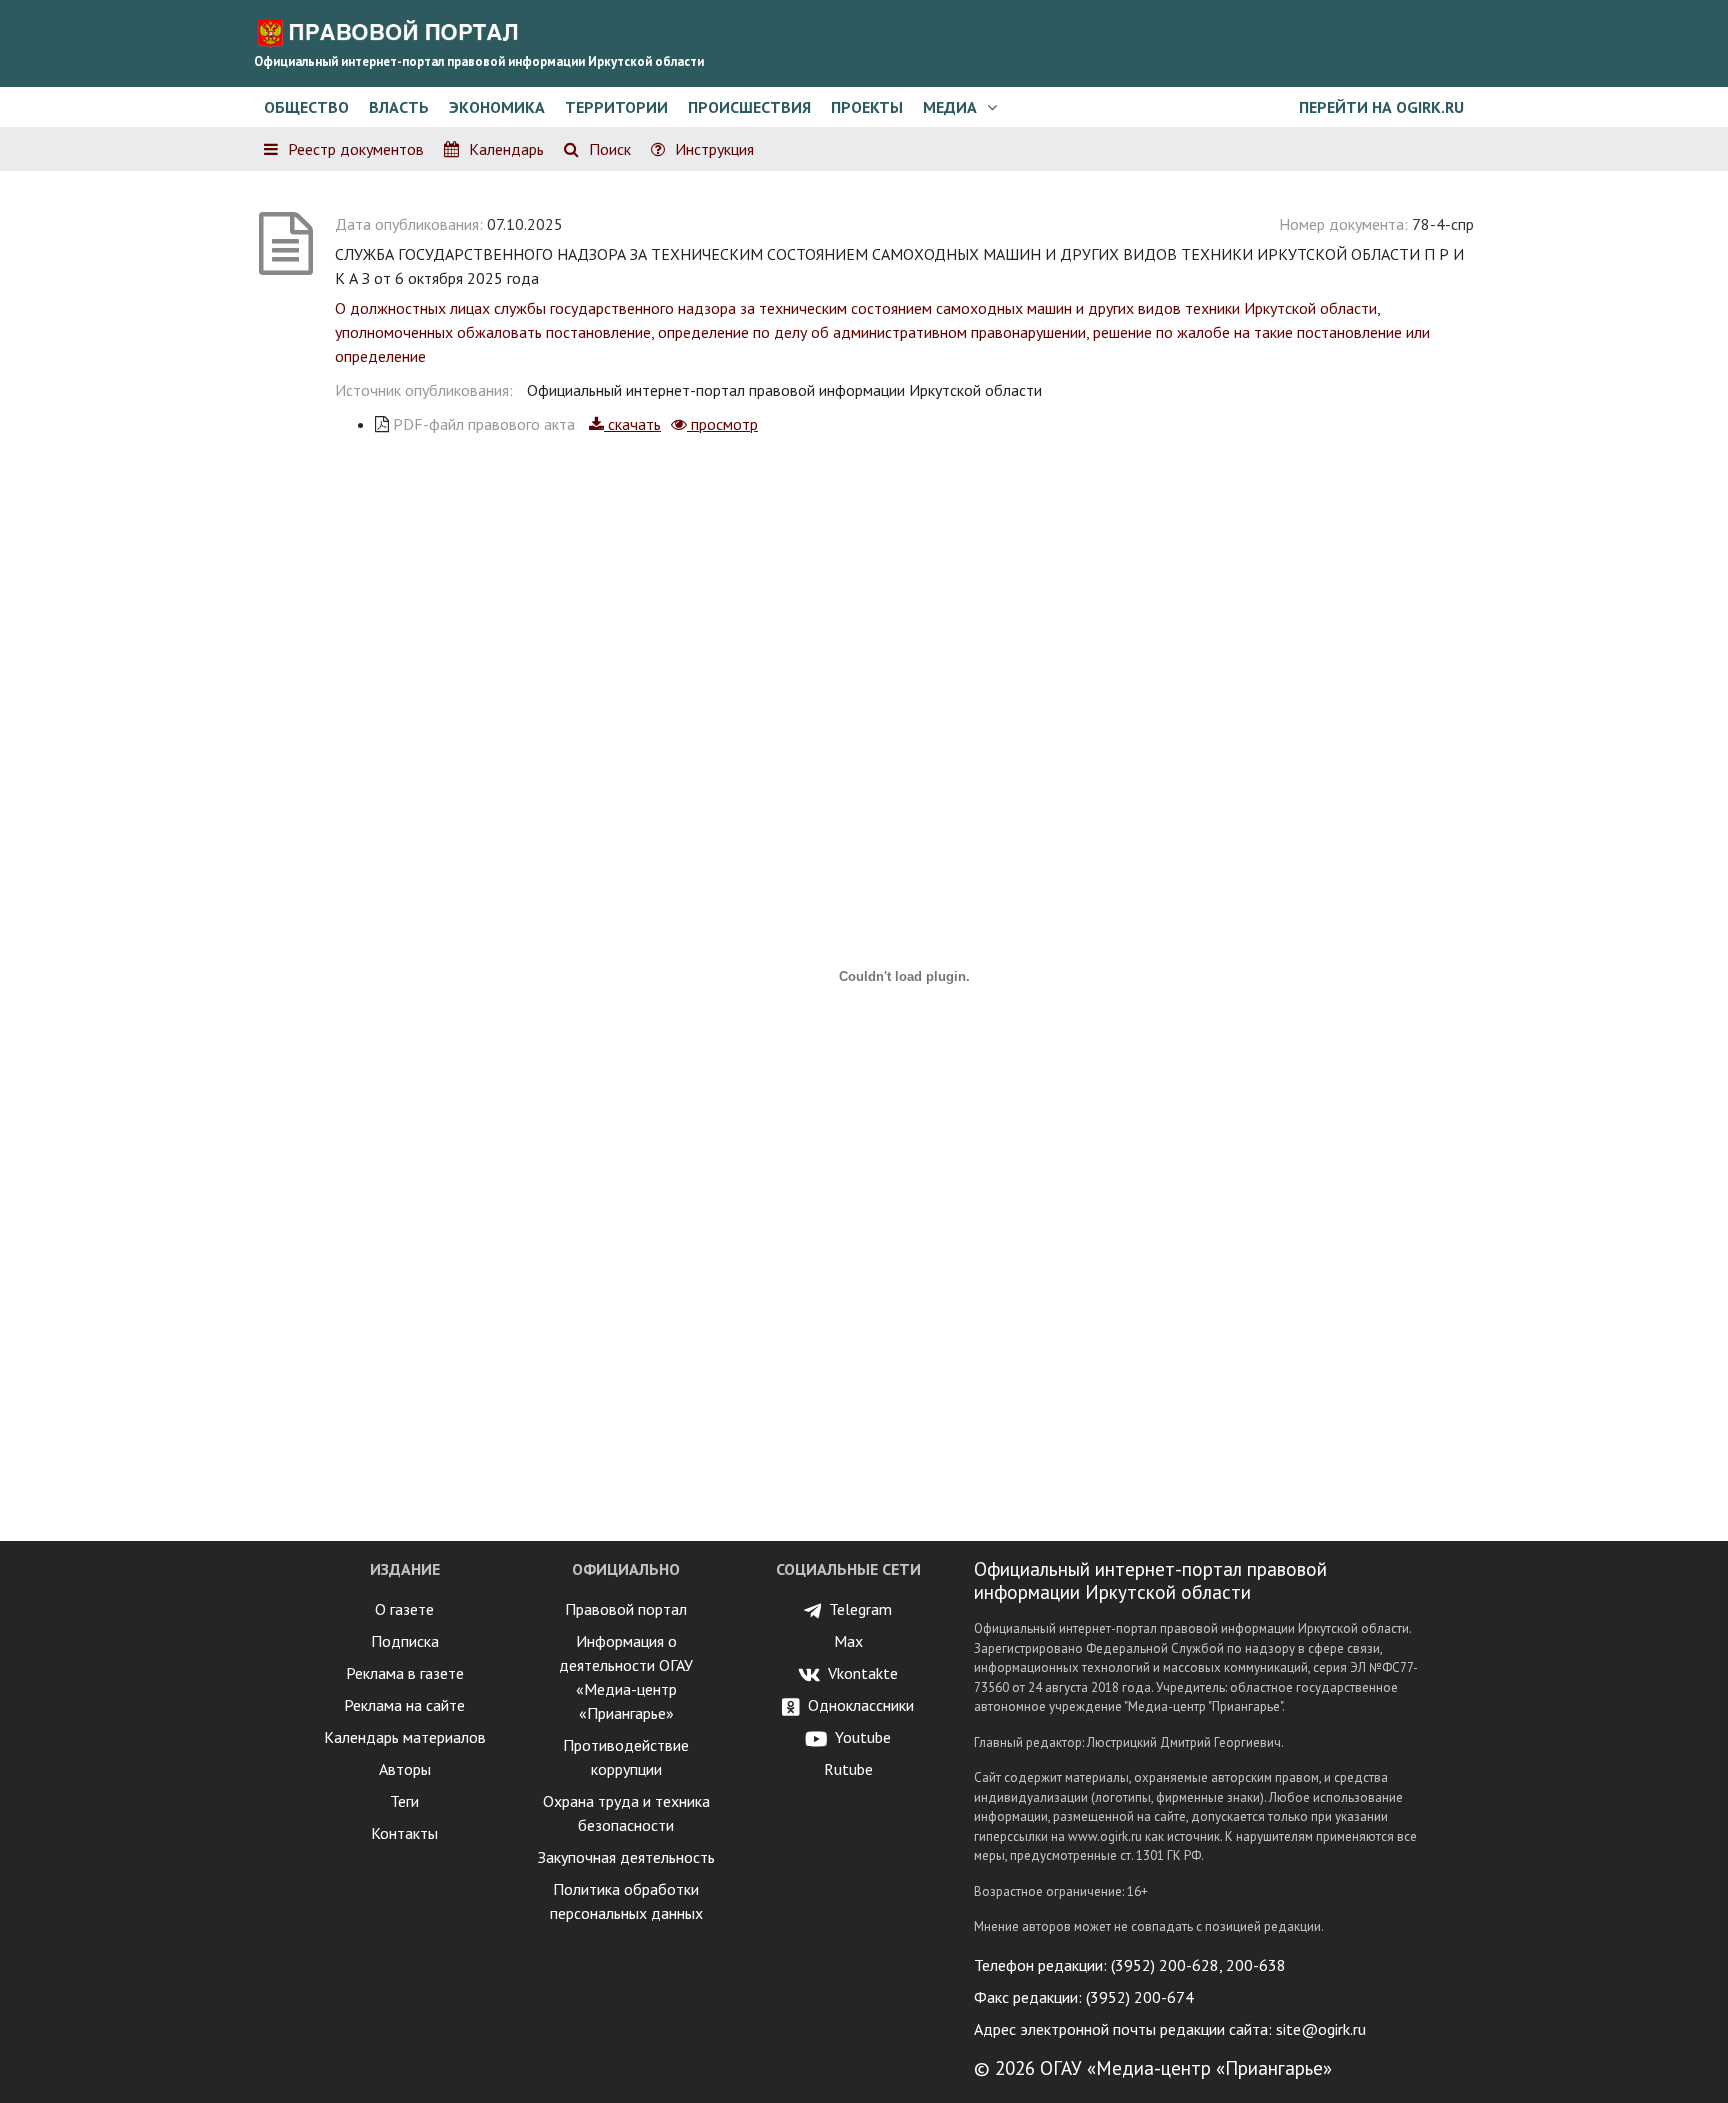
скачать (632, 424)
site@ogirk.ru (1321, 2029)
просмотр (722, 424)
